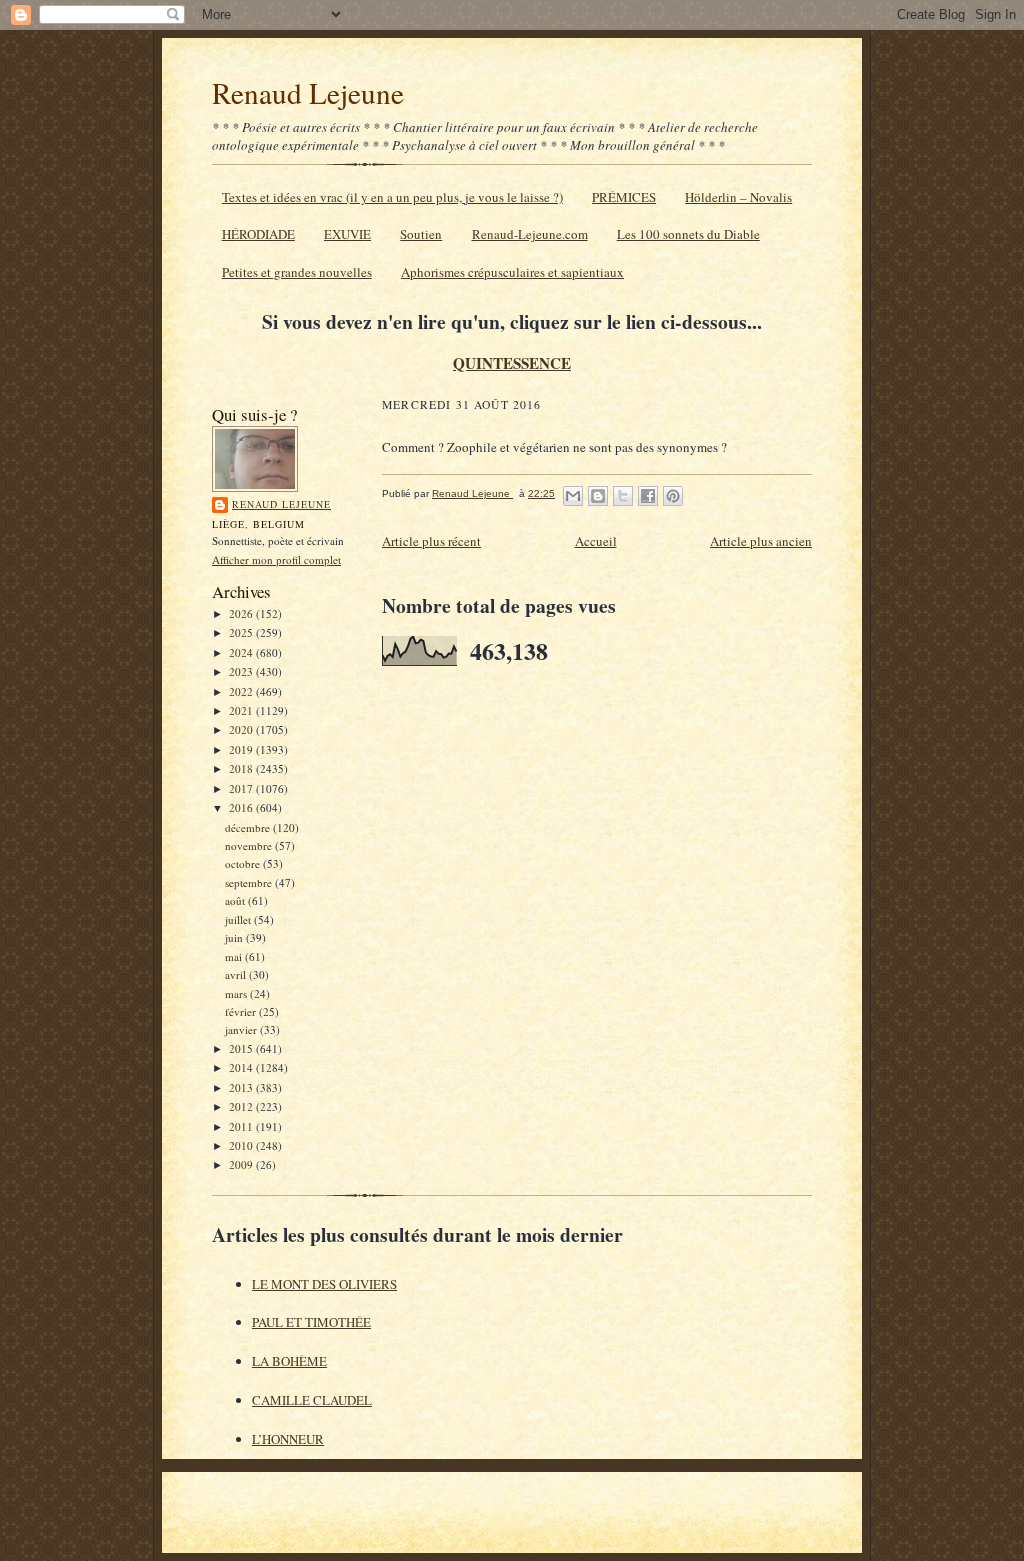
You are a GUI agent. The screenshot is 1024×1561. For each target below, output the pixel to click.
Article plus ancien (761, 541)
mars (237, 993)
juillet (239, 919)
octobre (244, 863)
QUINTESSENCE (512, 363)
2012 (242, 1106)
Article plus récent (431, 541)
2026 (242, 613)
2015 (242, 1048)
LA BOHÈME (289, 1361)
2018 (242, 768)
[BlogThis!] (598, 496)
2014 (242, 1067)
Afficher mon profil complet (276, 559)
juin (235, 937)
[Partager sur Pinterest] (673, 496)
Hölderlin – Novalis (738, 197)
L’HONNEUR (288, 1439)
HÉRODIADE (258, 234)
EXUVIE (347, 234)
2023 (242, 671)
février (242, 1011)
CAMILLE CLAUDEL (312, 1400)
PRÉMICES (624, 197)
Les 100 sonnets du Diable (688, 234)
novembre (250, 845)
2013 (242, 1087)
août (236, 900)
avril (237, 974)
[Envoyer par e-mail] (573, 496)
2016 (242, 807)
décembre (249, 827)
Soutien (421, 234)
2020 (242, 729)
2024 (242, 652)
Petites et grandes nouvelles (297, 272)
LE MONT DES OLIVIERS (324, 1284)
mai (235, 956)
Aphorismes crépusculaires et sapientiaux (512, 272)
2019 (242, 749)
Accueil (596, 541)
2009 (242, 1164)
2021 (242, 710)
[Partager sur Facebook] (648, 496)
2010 (242, 1145)
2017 (242, 788)
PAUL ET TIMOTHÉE (311, 1322)
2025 (242, 632)
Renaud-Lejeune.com (530, 234)
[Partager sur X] (623, 496)
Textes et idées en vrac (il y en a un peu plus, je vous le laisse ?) (392, 197)
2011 (242, 1126)
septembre (250, 882)
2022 (242, 691)
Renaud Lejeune (308, 92)
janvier (242, 1029)
